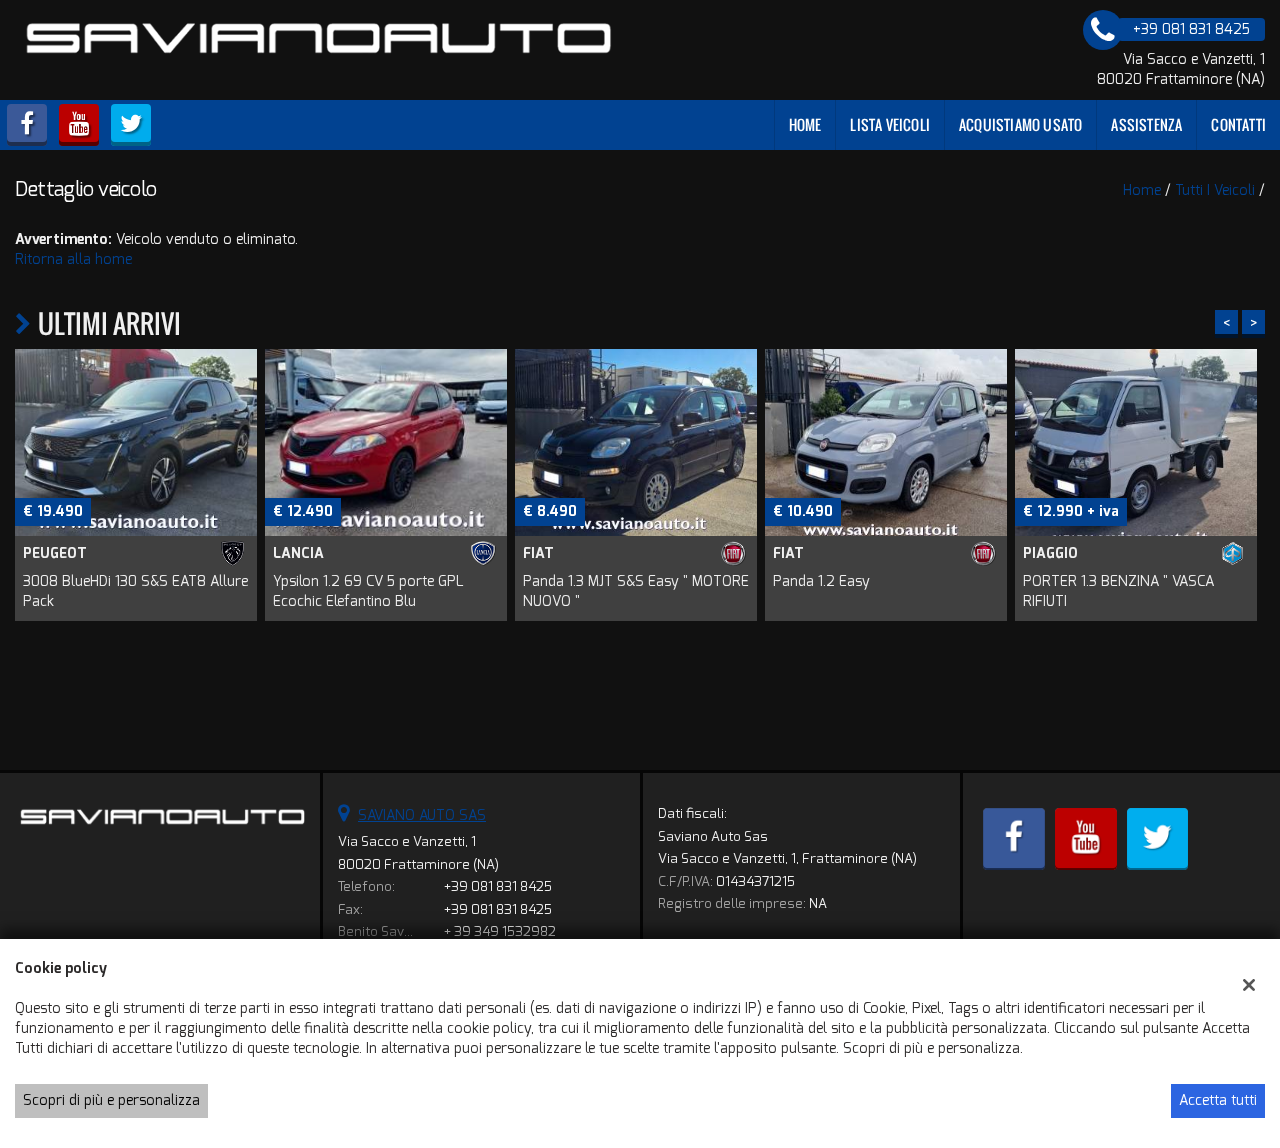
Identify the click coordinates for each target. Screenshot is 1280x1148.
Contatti (1238, 124)
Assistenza (1146, 124)
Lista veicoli (890, 124)
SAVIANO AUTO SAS (422, 815)
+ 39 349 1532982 (500, 931)
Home (805, 124)
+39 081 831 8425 (498, 886)
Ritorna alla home (73, 259)
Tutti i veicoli (1215, 190)
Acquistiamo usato (1020, 124)
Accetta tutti (1218, 1100)
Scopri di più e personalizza (111, 1100)
